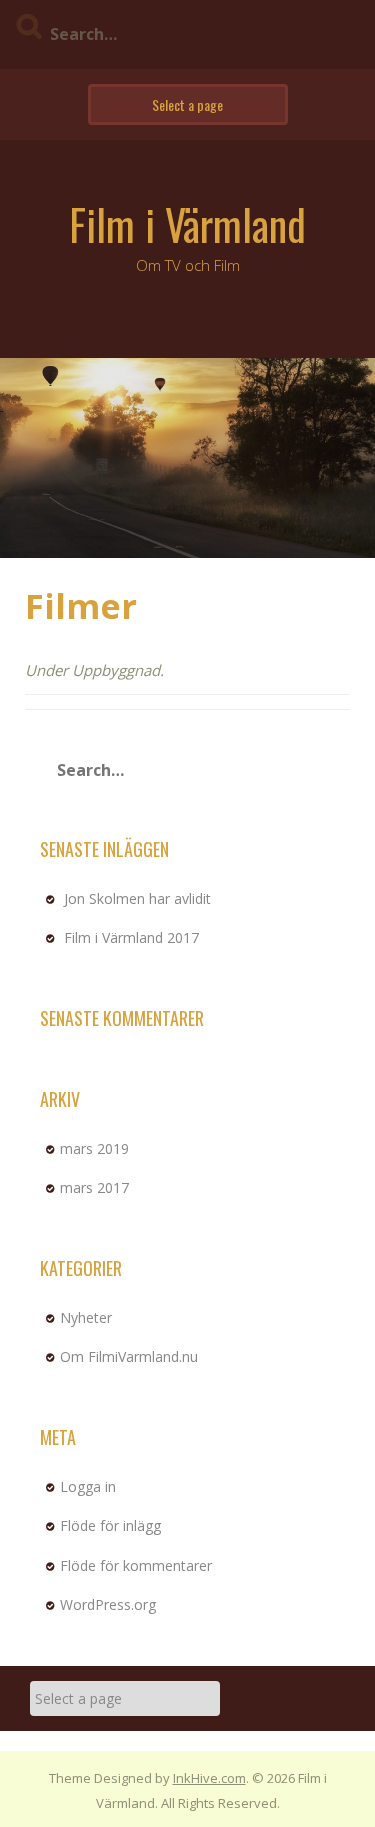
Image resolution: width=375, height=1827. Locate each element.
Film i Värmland (187, 224)
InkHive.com (209, 1778)
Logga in (88, 1486)
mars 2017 (94, 1187)
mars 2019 (94, 1148)
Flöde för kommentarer (136, 1565)
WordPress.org (108, 1604)
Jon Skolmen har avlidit (137, 898)
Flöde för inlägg (110, 1525)
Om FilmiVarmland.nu (129, 1356)
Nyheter (86, 1317)
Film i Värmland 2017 (131, 937)
